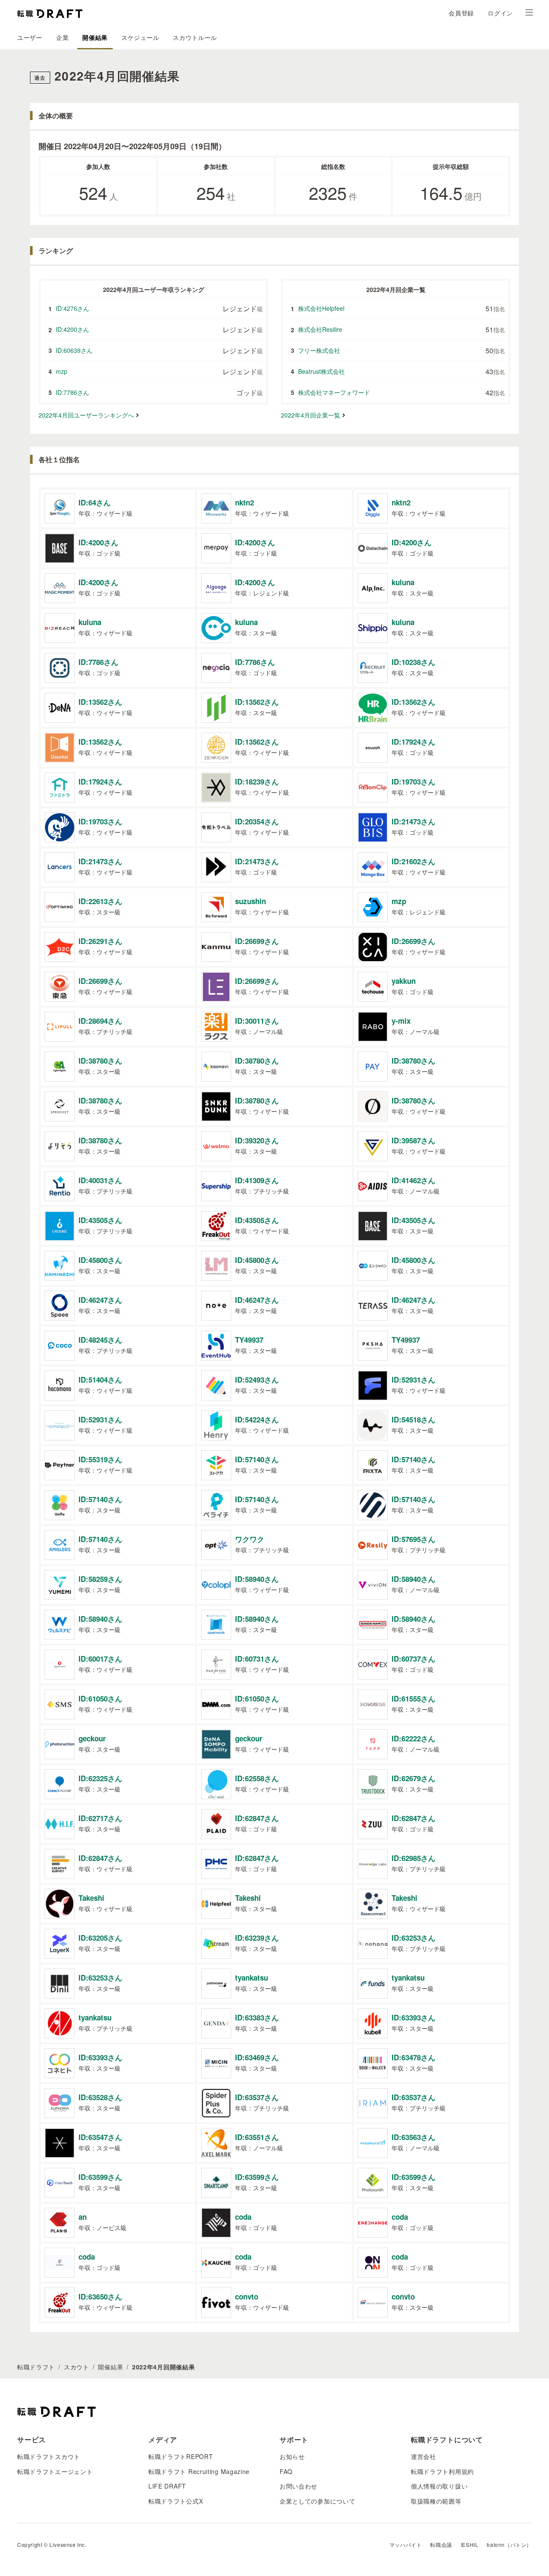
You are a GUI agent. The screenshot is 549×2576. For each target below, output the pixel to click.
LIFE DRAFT (167, 2486)
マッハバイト (406, 2544)
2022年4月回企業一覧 (311, 415)
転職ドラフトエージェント (55, 2471)
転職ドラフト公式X (176, 2501)
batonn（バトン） (509, 2544)
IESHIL (470, 2544)
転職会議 (441, 2544)
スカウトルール (195, 37)
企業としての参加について (317, 2501)
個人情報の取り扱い (439, 2486)
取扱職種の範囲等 (436, 2501)
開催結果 (95, 37)
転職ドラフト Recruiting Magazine (199, 2471)
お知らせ (292, 2456)
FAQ (286, 2471)
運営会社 (424, 2456)
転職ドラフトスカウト (49, 2456)
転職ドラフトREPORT (181, 2456)
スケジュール (140, 37)
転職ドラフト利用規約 (442, 2471)
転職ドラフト (36, 2367)
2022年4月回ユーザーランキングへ (86, 415)
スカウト (77, 2367)
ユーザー (30, 37)
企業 (62, 37)
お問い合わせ (299, 2486)
